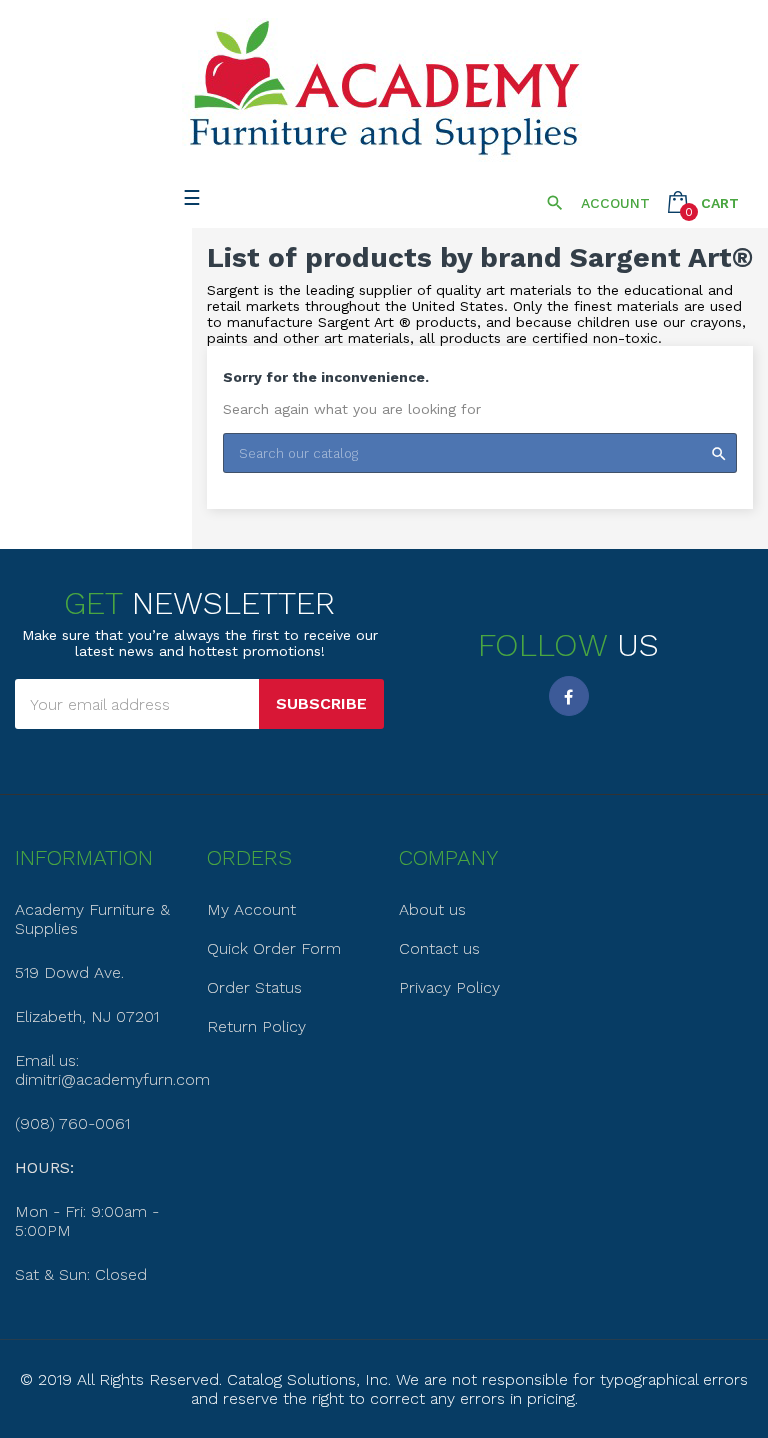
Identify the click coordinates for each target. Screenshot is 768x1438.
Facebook (569, 696)
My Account (251, 909)
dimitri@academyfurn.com (112, 1079)
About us (432, 909)
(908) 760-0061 (72, 1123)
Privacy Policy (449, 987)
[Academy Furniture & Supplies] (384, 89)
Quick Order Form (274, 948)
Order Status (254, 987)
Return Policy (256, 1026)
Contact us (439, 948)
